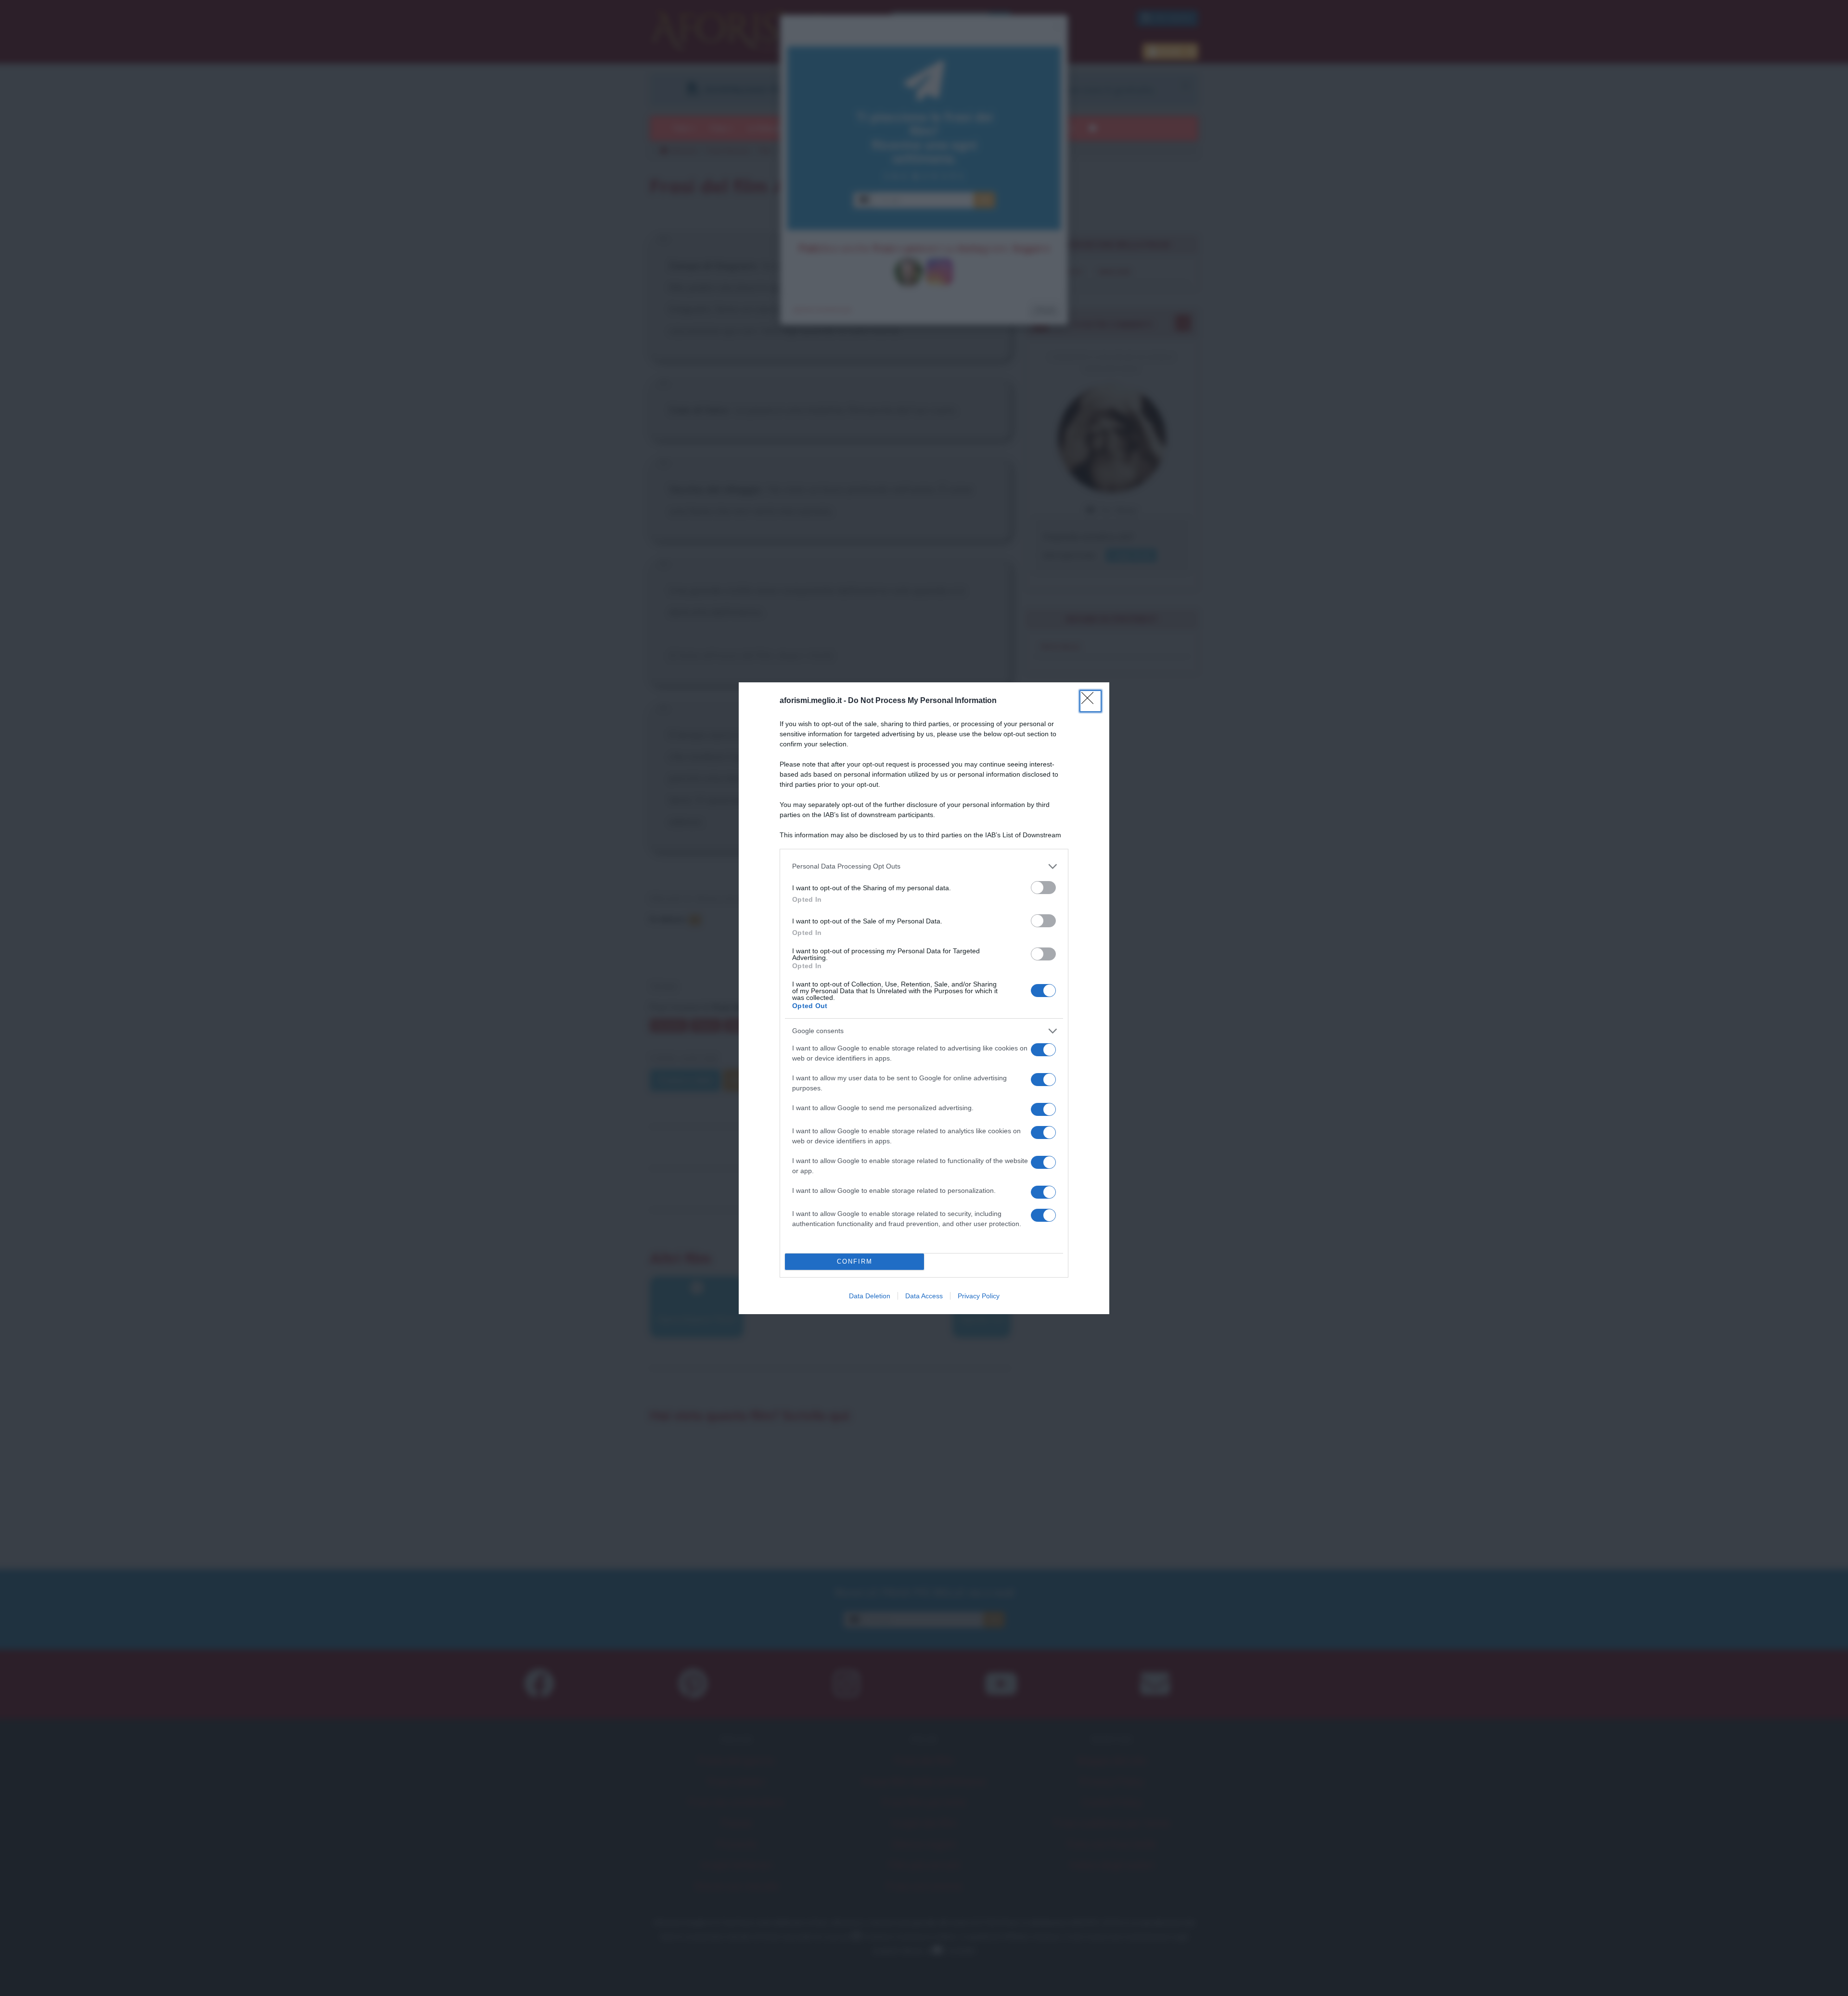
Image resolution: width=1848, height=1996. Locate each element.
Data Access (924, 1296)
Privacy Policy (979, 1296)
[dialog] (924, 998)
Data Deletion (870, 1296)
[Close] (1091, 701)
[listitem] (924, 866)
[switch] (1043, 888)
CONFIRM (855, 1261)
